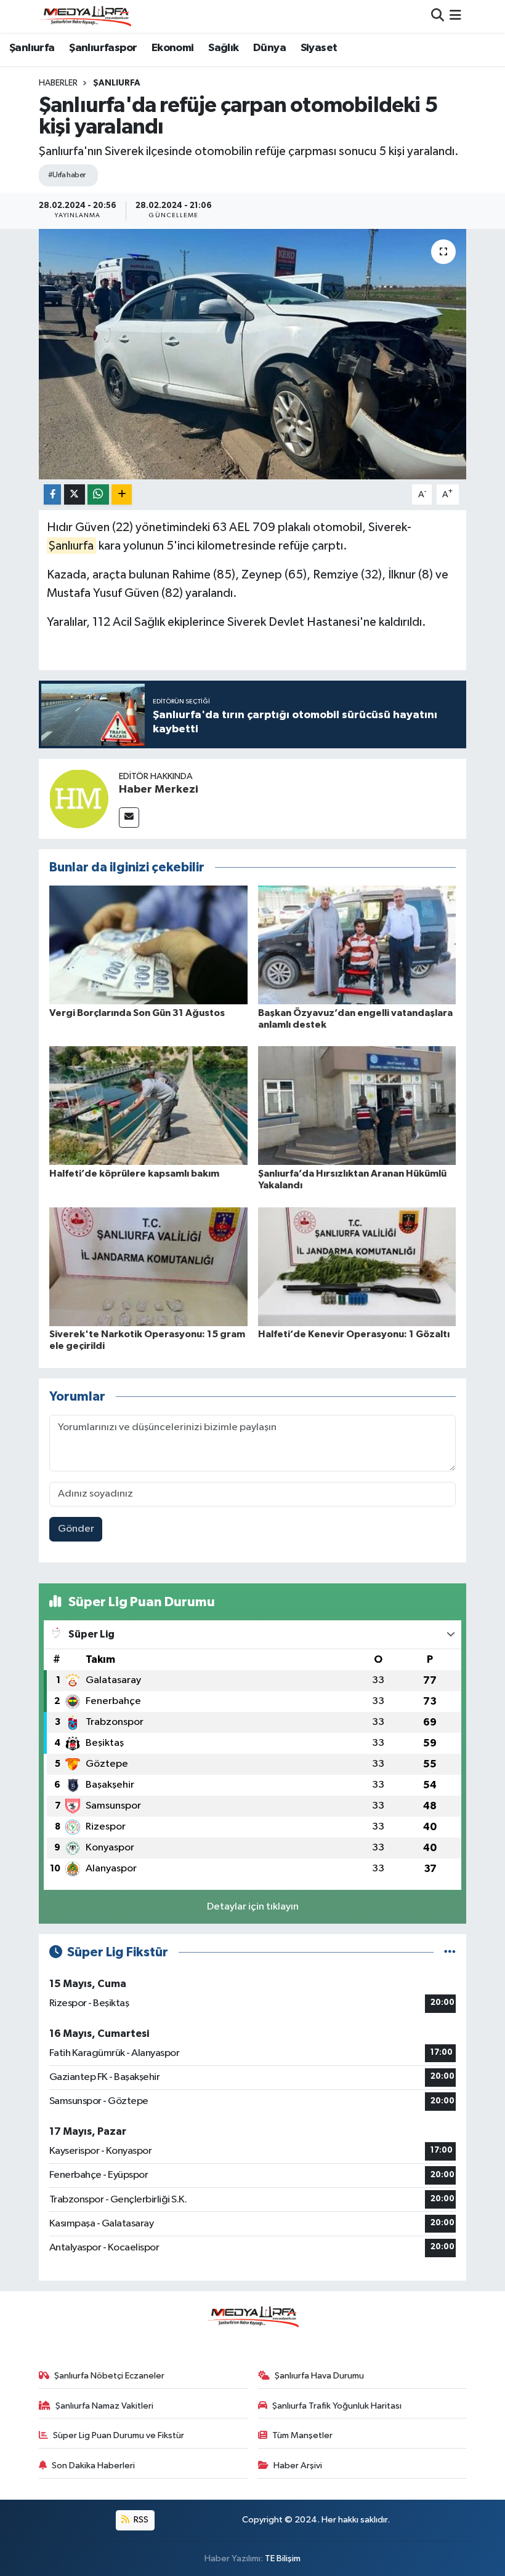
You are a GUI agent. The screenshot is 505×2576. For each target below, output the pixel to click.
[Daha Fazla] (122, 494)
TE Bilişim (283, 2558)
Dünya (269, 48)
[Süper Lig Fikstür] (450, 1952)
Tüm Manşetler (302, 2435)
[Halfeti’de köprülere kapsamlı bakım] (148, 1106)
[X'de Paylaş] (75, 494)
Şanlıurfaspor (103, 48)
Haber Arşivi (298, 2466)
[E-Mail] (129, 818)
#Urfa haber (67, 175)
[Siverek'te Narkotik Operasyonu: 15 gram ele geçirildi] (148, 1266)
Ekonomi (173, 48)
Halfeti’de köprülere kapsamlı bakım (134, 1174)
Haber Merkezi (159, 790)
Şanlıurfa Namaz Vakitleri (104, 2406)
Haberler (58, 83)
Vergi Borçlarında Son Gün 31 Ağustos (137, 1013)
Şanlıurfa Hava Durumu (319, 2376)
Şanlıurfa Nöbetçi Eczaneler (109, 2376)
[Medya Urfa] (85, 16)
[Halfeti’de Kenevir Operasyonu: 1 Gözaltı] (357, 1266)
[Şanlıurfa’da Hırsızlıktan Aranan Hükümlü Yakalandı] (357, 1106)
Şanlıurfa (32, 48)
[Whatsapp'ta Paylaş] (98, 494)
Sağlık (223, 48)
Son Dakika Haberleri (93, 2466)
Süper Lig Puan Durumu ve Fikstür (119, 2435)
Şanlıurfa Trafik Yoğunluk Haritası (337, 2406)
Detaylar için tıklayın (253, 1907)
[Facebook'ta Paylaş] (52, 494)
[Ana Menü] (455, 16)
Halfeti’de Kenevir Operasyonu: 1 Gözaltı (354, 1334)
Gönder (76, 1529)
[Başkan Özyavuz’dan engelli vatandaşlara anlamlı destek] (357, 945)
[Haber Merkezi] (79, 798)
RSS (140, 2520)
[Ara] (438, 16)
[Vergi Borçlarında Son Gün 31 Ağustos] (148, 945)
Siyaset (319, 48)
